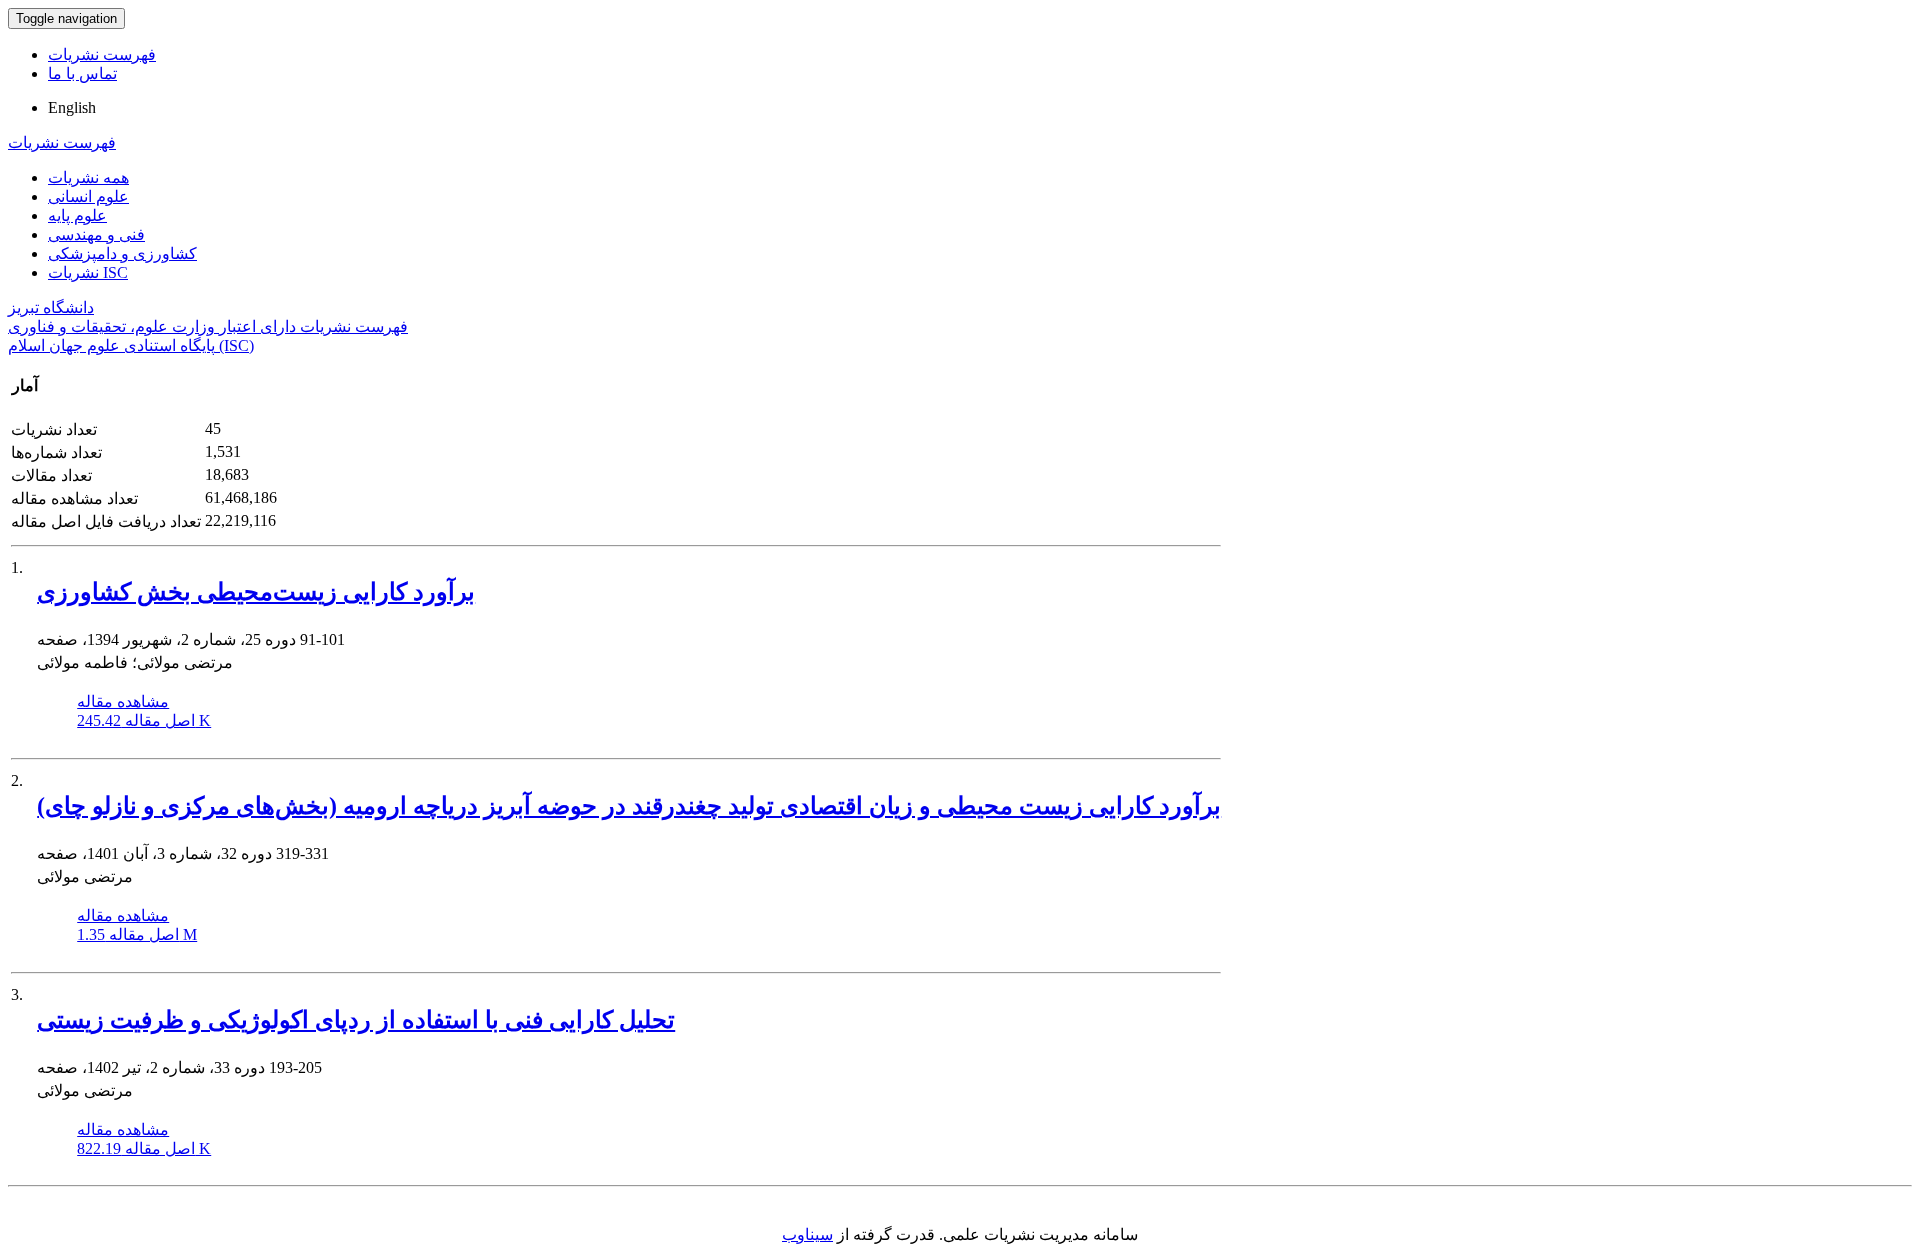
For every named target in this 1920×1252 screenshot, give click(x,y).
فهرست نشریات (102, 54)
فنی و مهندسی (96, 234)
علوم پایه (77, 215)
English (72, 107)
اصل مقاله (144, 720)
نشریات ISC (88, 272)
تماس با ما (82, 73)
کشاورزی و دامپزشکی (122, 253)
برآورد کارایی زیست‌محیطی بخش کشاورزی (256, 592)
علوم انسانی (88, 196)
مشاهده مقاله (123, 701)
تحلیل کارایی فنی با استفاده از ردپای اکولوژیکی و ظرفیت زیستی (356, 1020)
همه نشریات (88, 177)
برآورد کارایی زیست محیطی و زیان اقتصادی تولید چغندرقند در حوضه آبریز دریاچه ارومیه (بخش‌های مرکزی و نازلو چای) (629, 806)
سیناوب (807, 1234)
